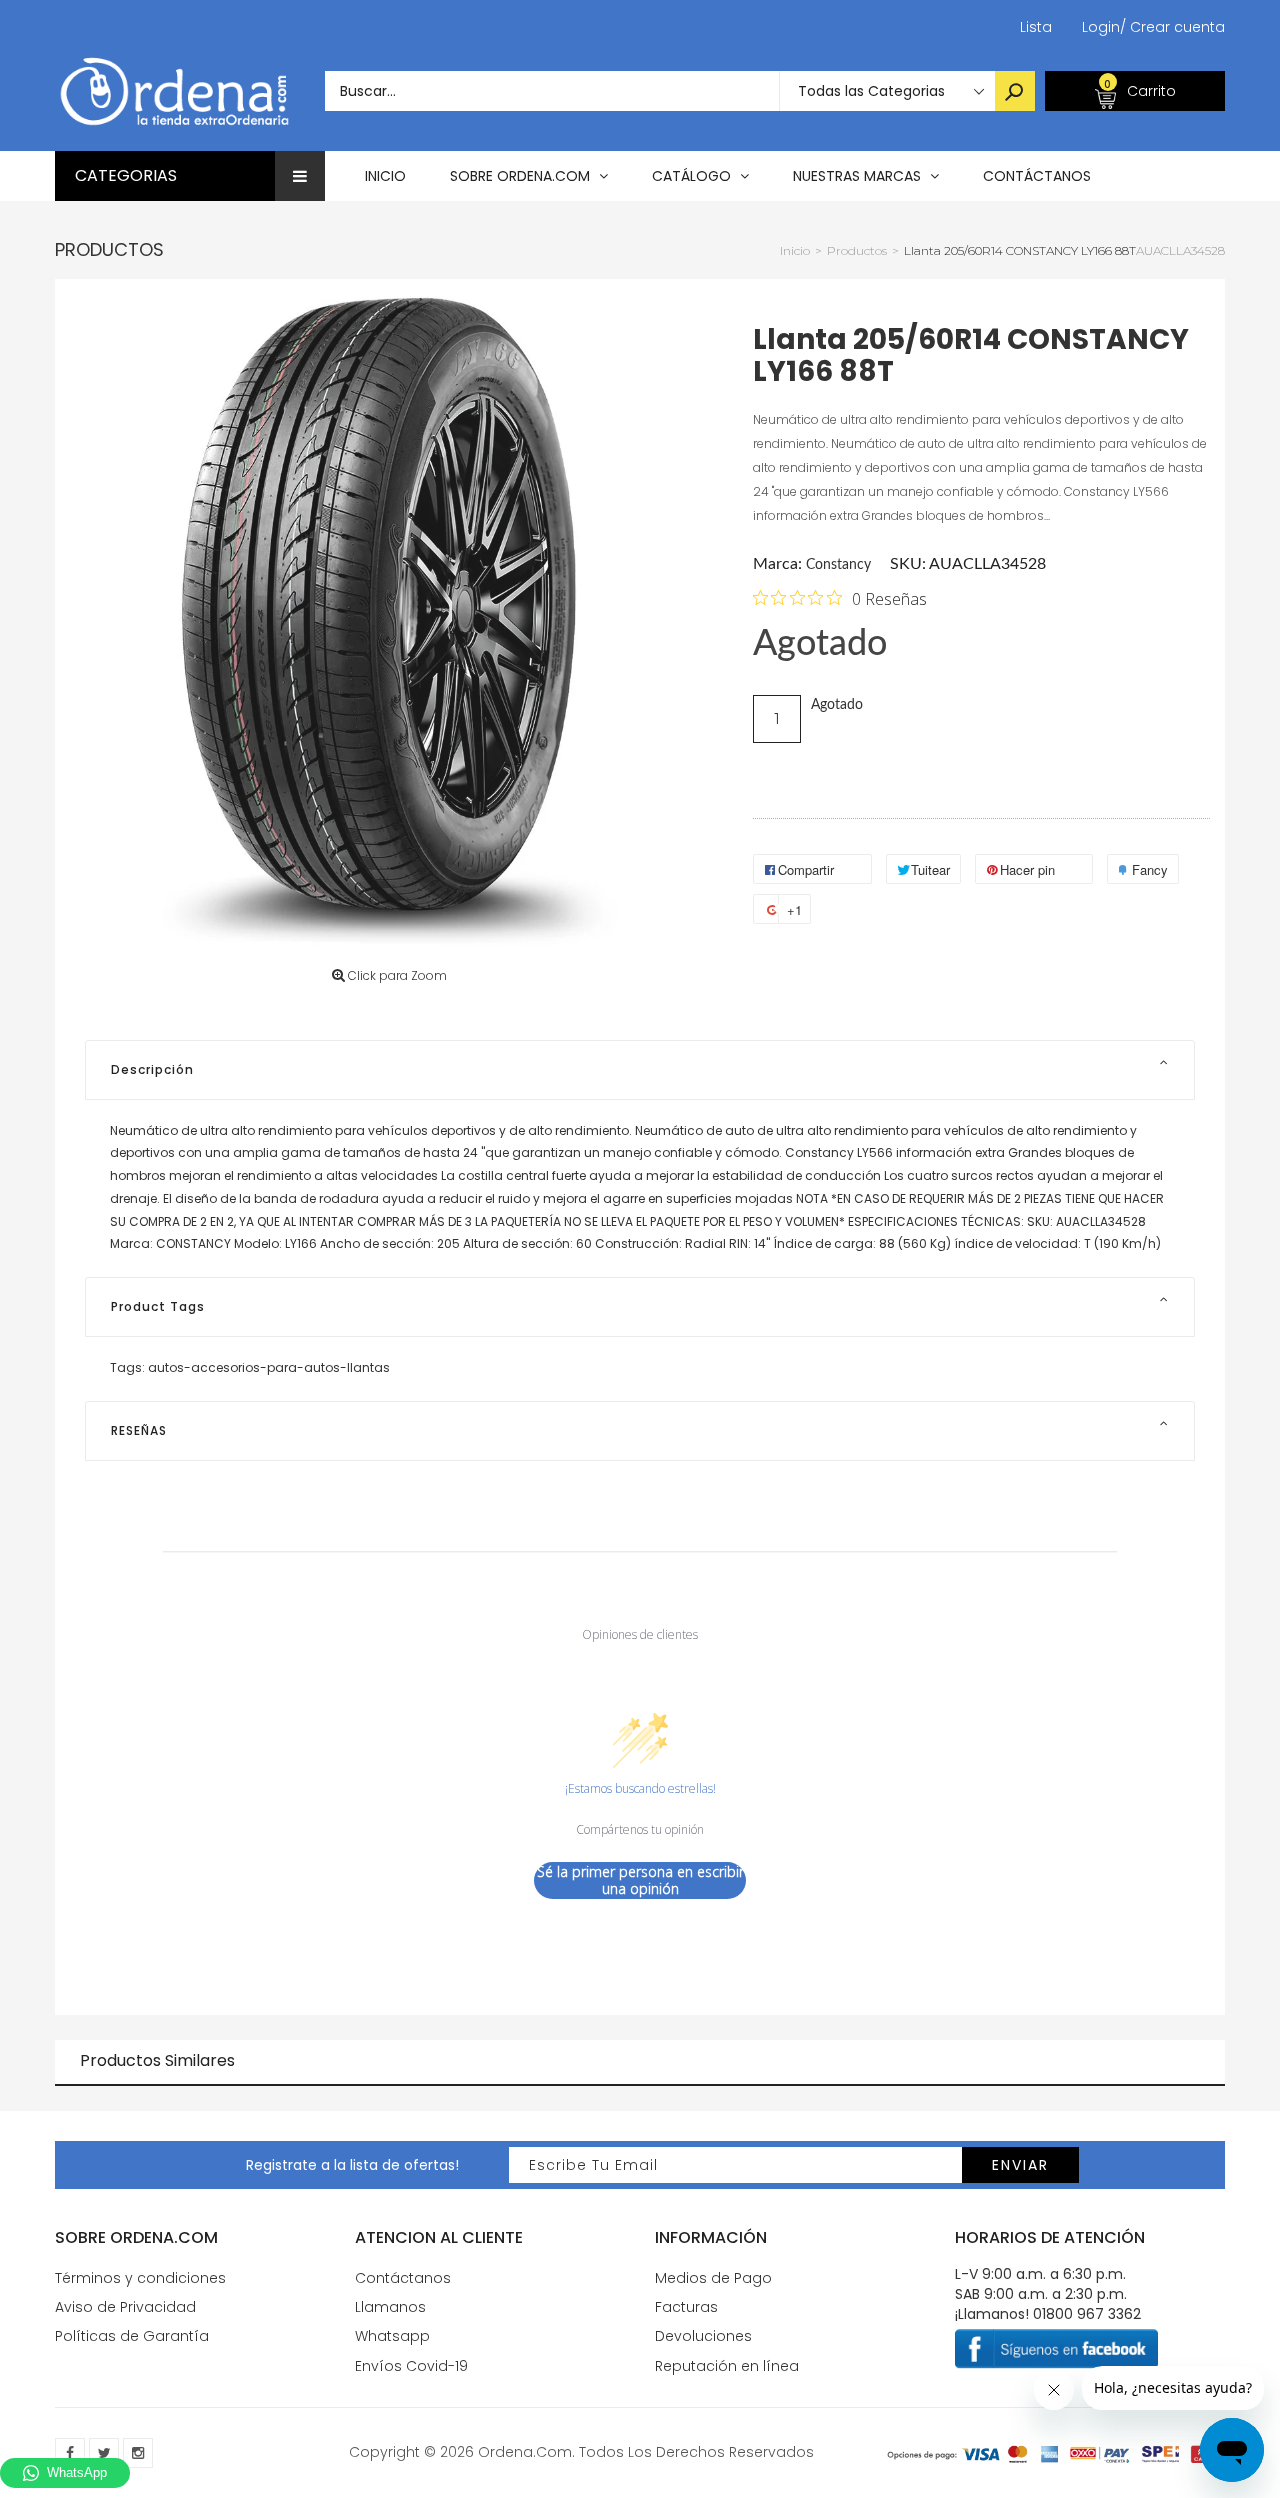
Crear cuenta (1172, 27)
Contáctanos (403, 2278)
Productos (109, 249)
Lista (1036, 27)
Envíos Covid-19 (411, 2366)
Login (1101, 27)
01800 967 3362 (1087, 2314)
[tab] (640, 1070)
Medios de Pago (713, 2278)
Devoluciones (703, 2336)
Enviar (1020, 2165)
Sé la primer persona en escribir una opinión (640, 1880)
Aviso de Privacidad (125, 2307)
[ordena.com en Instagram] (138, 2453)
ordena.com (525, 2452)
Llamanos (390, 2307)
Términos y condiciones (140, 2278)
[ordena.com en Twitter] (104, 2453)
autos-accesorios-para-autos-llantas (269, 1367)
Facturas (686, 2307)
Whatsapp (392, 2336)
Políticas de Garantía (132, 2336)
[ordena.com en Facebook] (70, 2453)
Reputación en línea (727, 2366)
